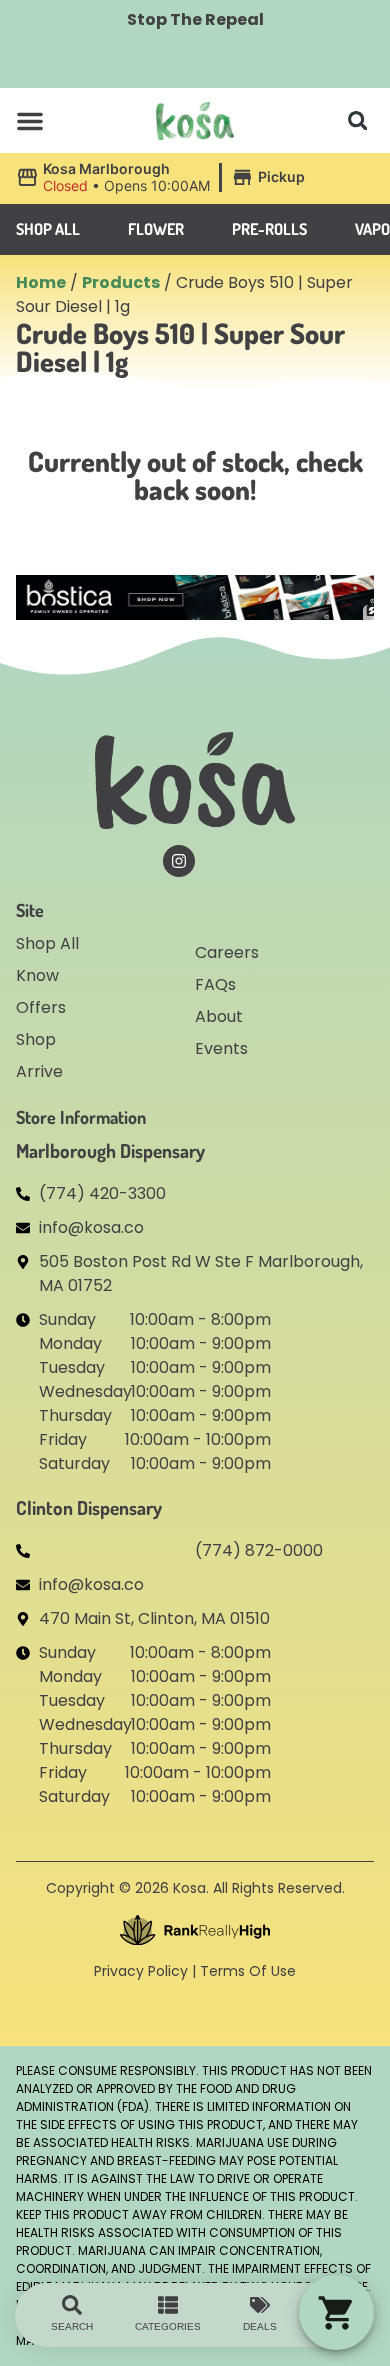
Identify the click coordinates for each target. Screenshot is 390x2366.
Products (121, 282)
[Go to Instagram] (179, 861)
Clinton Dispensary (89, 1507)
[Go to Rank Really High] (195, 1930)
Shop (36, 1039)
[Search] (72, 2305)
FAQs (215, 984)
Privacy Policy (141, 1971)
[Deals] (260, 2305)
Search (72, 2326)
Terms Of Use (248, 1971)
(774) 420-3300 (102, 1193)
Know (37, 975)
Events (221, 1048)
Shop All (47, 943)
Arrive (39, 1071)
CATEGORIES (168, 2326)
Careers (227, 952)
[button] (30, 121)
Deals (260, 2326)
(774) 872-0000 (259, 1550)
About (219, 1016)
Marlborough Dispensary (110, 1150)
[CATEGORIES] (168, 2305)
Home (41, 282)
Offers (41, 1007)
